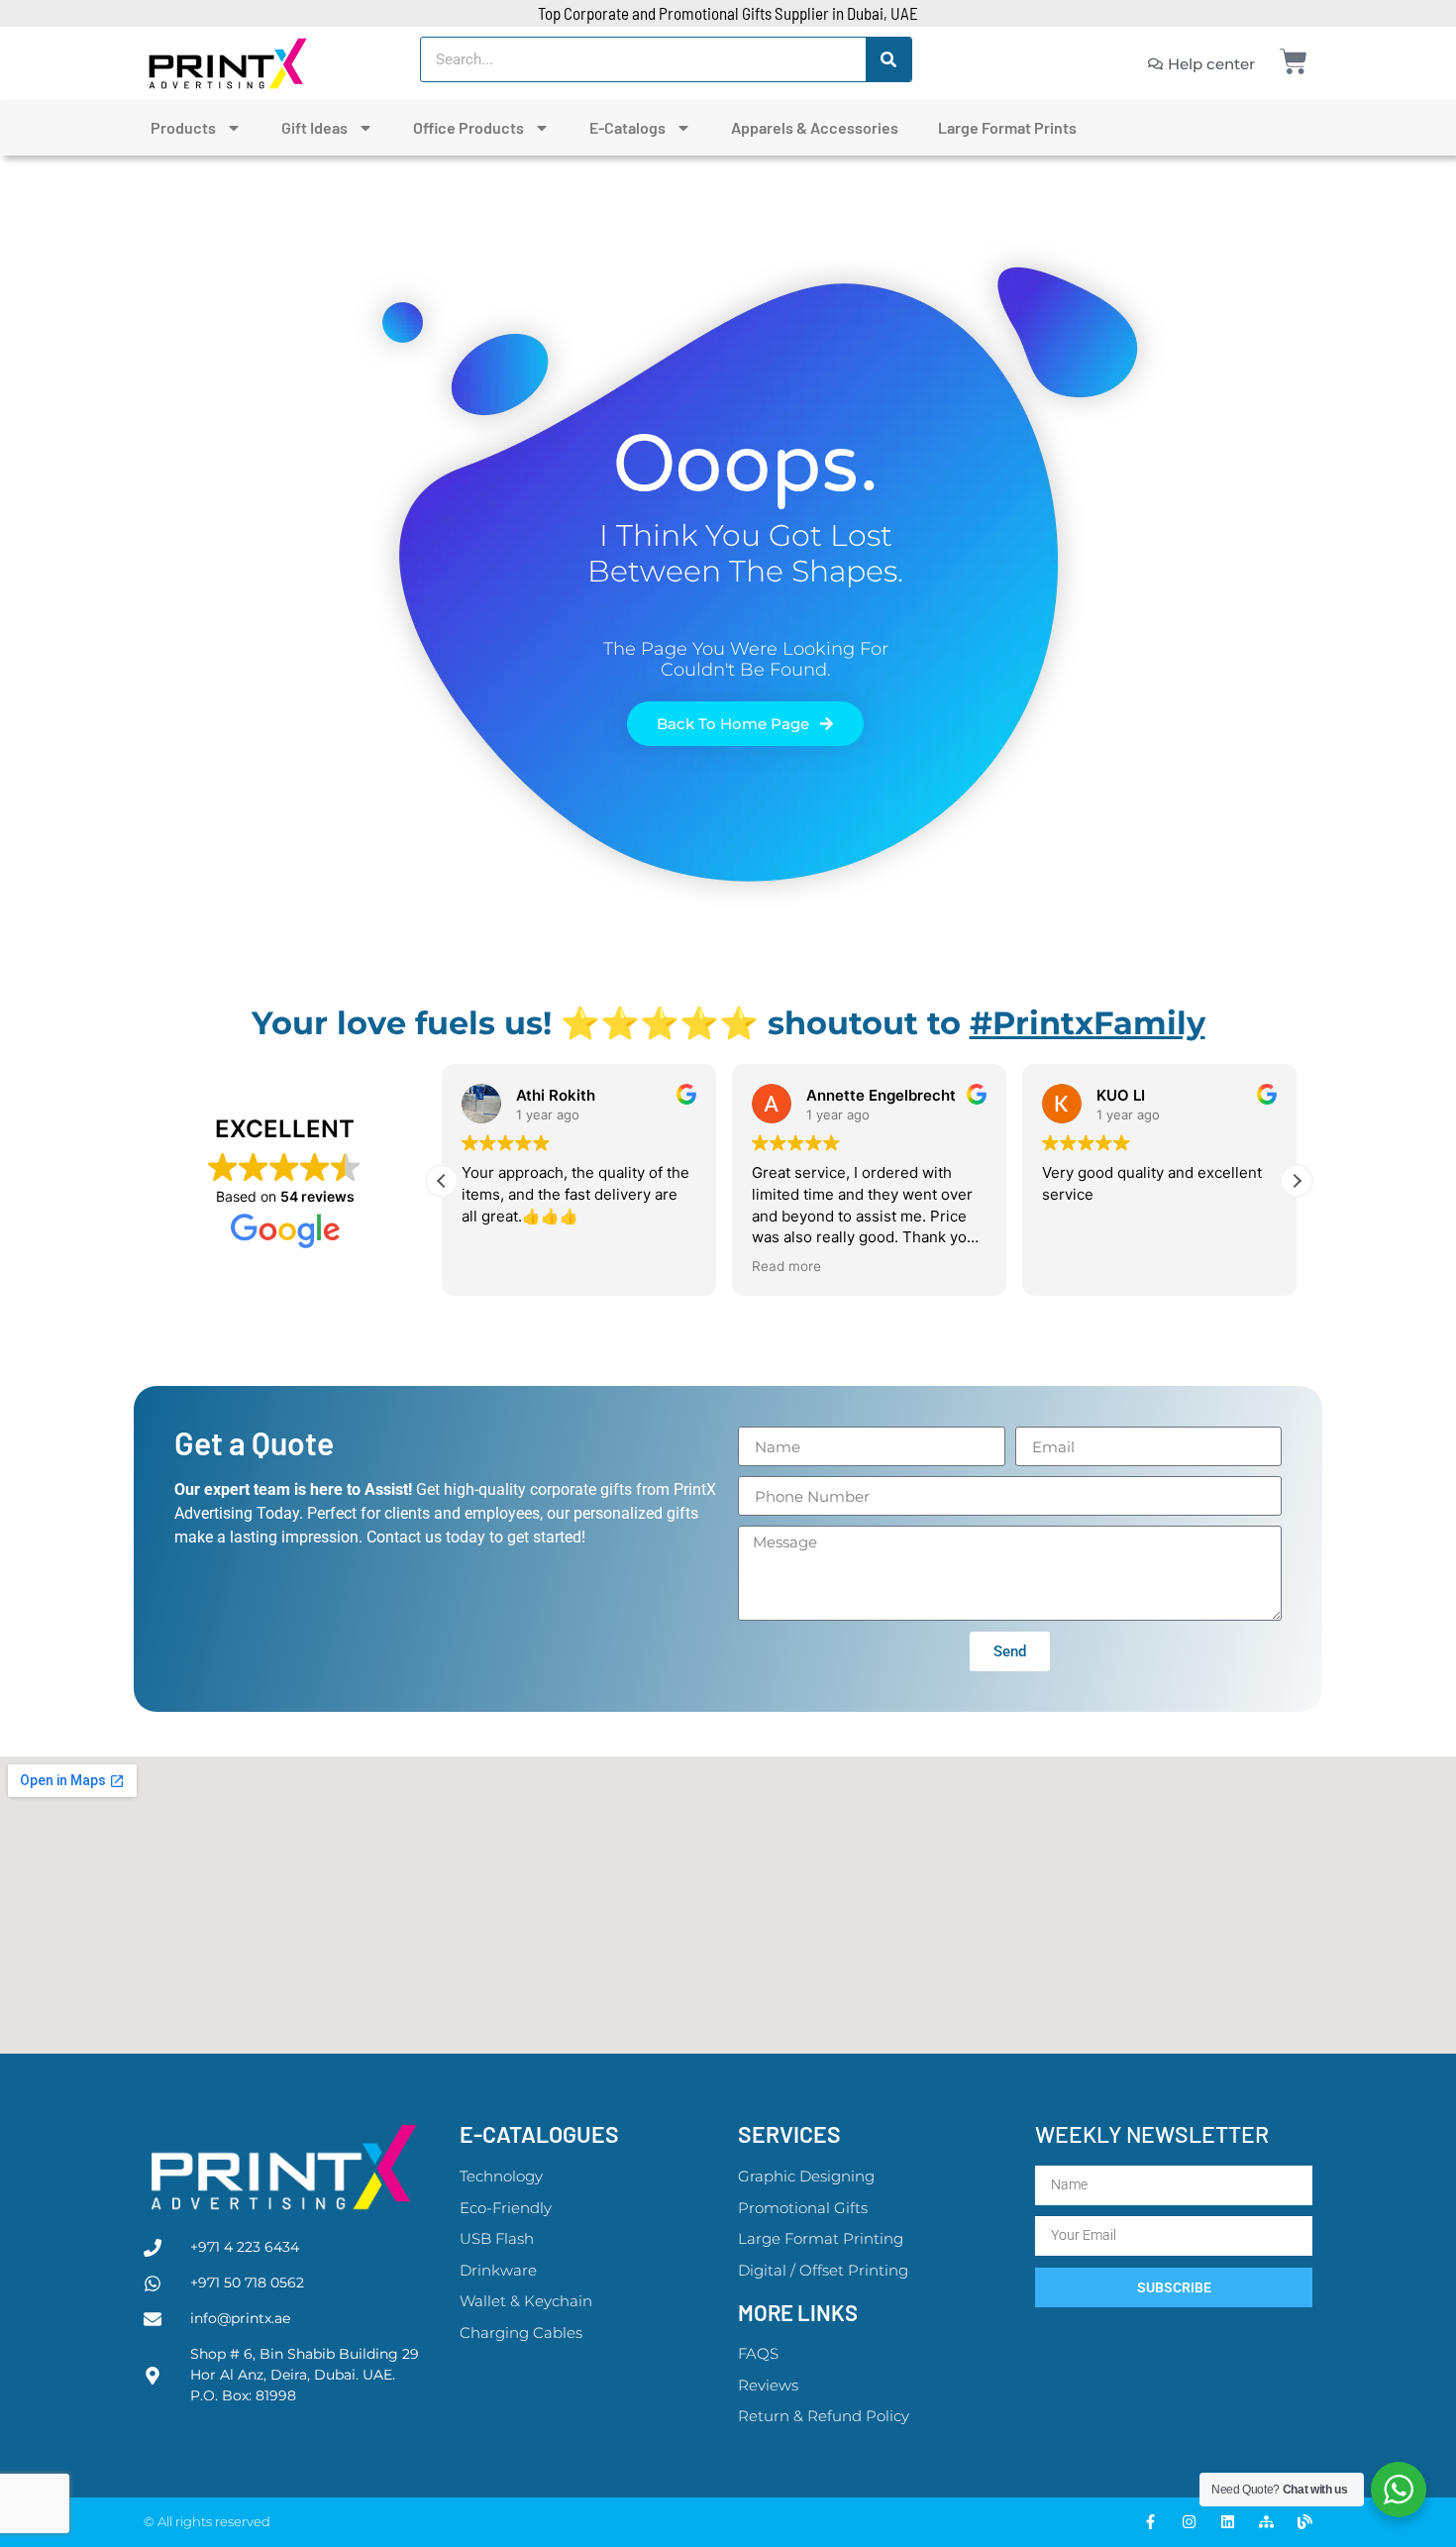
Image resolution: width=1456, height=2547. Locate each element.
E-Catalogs (627, 127)
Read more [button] (786, 1266)
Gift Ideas (314, 127)
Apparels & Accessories (815, 127)
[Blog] (1305, 2522)
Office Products (468, 127)
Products (183, 127)
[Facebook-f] (1150, 2522)
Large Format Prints (1007, 127)
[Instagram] (1189, 2522)
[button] (1297, 1181)
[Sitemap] (1266, 2522)
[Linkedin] (1228, 2522)
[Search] (888, 59)
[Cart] (1294, 61)
